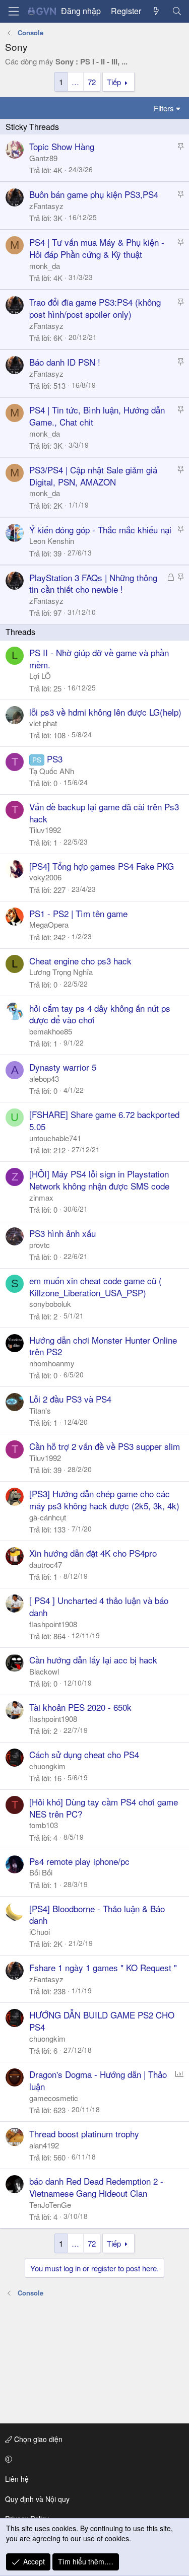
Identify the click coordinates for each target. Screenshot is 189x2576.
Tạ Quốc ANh (52, 771)
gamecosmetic (54, 2098)
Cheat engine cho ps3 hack (80, 961)
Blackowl (44, 1671)
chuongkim (47, 1766)
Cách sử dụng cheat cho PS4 (84, 1754)
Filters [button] (164, 108)
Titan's (40, 1410)
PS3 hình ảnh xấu (62, 1233)
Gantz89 (43, 158)
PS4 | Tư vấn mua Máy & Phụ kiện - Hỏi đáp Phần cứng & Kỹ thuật (97, 248)
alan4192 (44, 2145)
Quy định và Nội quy (37, 2499)
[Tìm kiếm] (177, 11)
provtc (40, 1245)
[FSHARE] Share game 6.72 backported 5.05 (104, 1120)
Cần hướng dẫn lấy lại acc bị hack (93, 1660)
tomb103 (44, 1825)
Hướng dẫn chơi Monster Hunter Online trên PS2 (103, 1346)
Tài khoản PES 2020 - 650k (80, 1707)
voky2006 (45, 877)
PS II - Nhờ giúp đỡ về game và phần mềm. (99, 658)
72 (92, 82)
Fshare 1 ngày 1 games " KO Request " (103, 1967)
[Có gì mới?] (156, 11)
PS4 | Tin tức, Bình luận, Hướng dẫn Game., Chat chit (97, 416)
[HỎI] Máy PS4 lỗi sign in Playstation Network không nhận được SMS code (99, 1180)
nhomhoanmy (52, 1363)
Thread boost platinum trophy (84, 2134)
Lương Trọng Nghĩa (61, 972)
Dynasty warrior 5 (63, 1067)
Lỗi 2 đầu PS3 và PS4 (70, 1399)
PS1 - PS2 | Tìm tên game (78, 913)
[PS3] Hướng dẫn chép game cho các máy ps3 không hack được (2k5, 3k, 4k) (104, 1500)
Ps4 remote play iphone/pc (79, 1861)
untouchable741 (55, 1138)
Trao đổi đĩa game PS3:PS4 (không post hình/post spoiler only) (95, 308)
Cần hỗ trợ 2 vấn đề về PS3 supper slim (105, 1446)
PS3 (55, 759)
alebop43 (44, 1078)
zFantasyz (46, 206)
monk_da (45, 266)
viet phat (43, 723)
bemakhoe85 (51, 1031)
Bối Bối (41, 1872)
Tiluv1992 (45, 830)
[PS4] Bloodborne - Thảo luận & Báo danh (97, 1914)
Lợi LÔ (40, 676)
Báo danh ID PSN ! (65, 362)
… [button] (75, 82)
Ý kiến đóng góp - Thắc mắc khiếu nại (100, 530)
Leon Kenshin (52, 541)
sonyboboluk (50, 1304)
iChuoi (40, 1932)
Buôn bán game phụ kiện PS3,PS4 (94, 194)
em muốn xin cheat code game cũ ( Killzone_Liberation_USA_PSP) (96, 1286)
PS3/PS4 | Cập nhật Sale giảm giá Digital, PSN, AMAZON (93, 476)
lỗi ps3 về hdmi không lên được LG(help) (105, 712)
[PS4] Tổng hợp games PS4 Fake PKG (102, 866)
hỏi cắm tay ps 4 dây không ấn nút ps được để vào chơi (100, 1014)
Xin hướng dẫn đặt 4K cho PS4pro (93, 1553)
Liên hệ (17, 2479)
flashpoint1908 (53, 1624)
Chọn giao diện (37, 2439)
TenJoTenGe (50, 2205)
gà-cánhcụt (48, 1517)
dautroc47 (46, 1564)
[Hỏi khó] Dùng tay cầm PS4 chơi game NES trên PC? (104, 1808)
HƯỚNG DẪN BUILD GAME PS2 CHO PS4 (102, 2021)
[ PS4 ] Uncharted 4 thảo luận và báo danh (99, 1606)
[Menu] (14, 11)
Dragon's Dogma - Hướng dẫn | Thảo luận (98, 2080)
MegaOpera (49, 924)
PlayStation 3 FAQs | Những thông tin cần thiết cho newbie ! (93, 583)
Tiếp (114, 82)
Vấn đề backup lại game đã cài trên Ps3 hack (104, 813)
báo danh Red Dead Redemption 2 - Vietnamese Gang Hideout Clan (96, 2187)
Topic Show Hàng (62, 146)
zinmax (41, 1197)
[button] (93, 2459)
